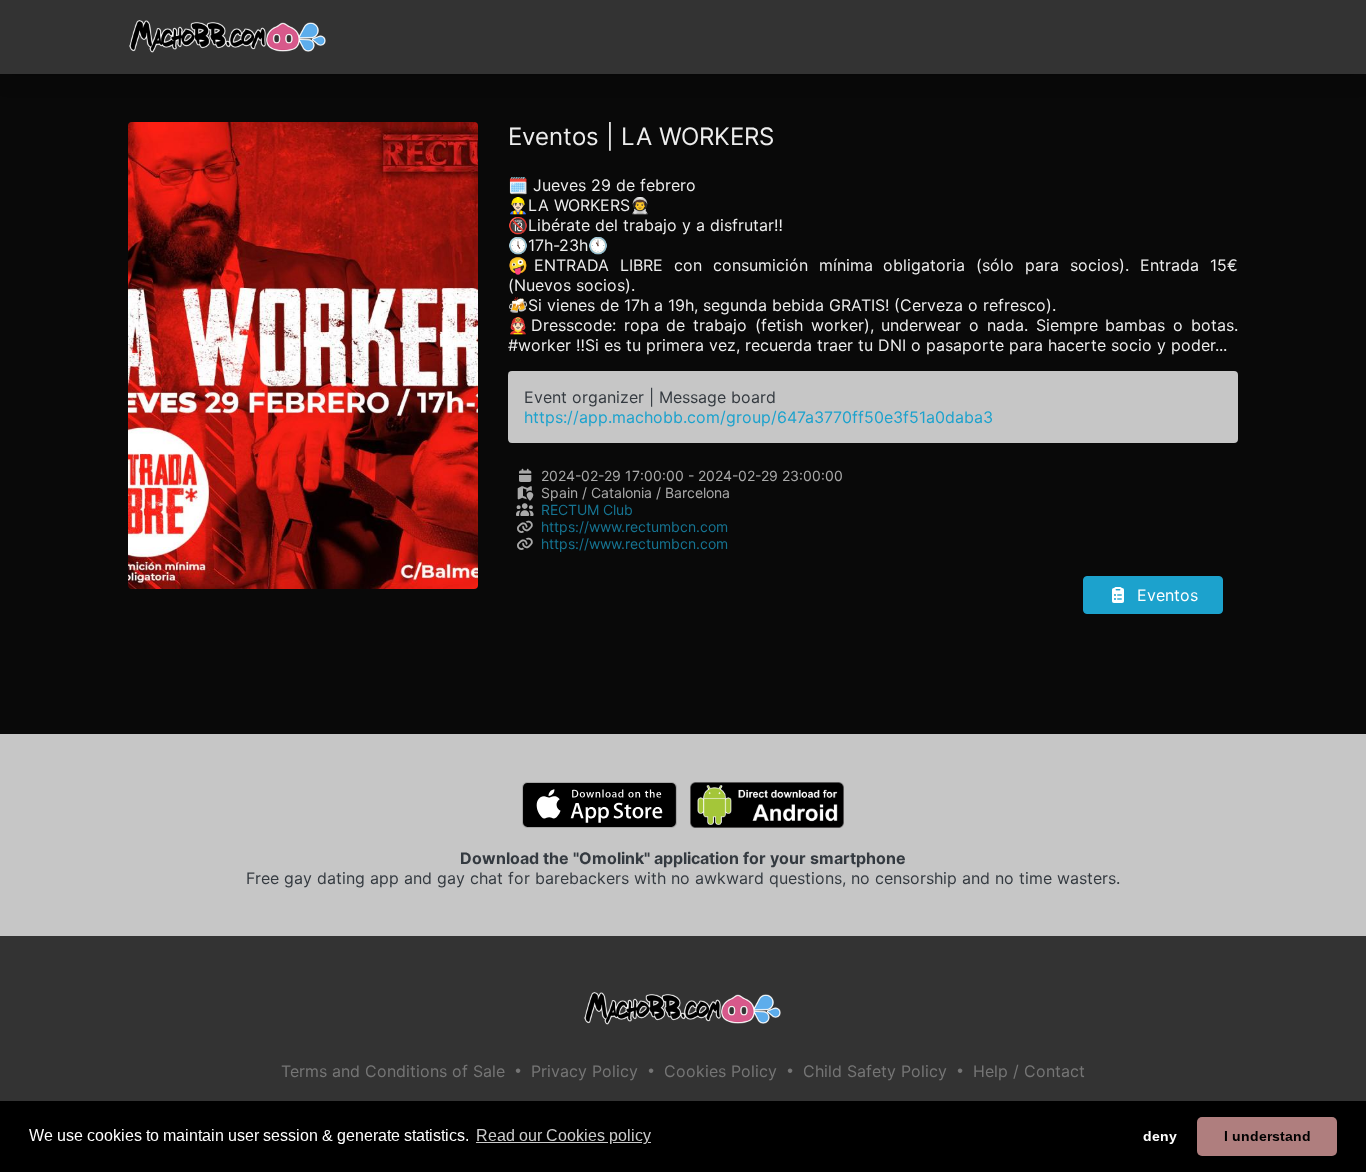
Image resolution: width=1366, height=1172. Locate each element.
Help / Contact (1029, 1071)
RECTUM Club (587, 509)
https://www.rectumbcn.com (634, 526)
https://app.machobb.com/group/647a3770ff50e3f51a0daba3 (758, 417)
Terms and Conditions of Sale (393, 1071)
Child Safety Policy (875, 1071)
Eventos (1165, 595)
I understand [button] (1267, 1136)
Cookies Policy (720, 1071)
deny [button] (1160, 1136)
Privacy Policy (584, 1071)
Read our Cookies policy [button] (563, 1135)
